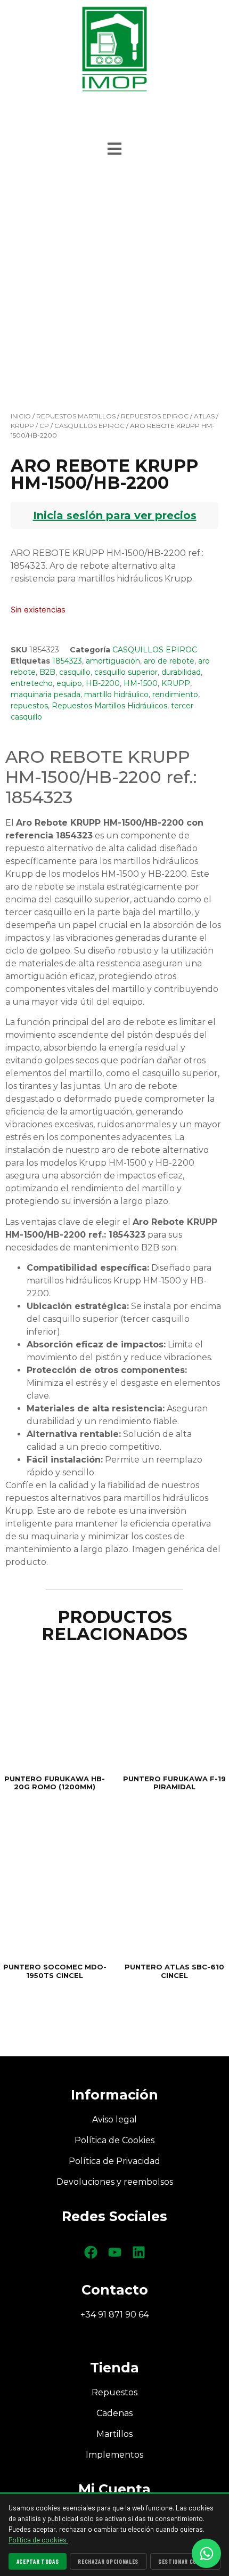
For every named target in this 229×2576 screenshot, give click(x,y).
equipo (69, 683)
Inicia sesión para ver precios (115, 515)
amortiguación (113, 661)
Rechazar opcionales (108, 2561)
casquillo (75, 672)
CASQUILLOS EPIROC (89, 426)
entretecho (32, 683)
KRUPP (176, 683)
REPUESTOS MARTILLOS (76, 416)
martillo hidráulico (116, 695)
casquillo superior (126, 672)
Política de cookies (38, 2540)
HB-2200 (103, 683)
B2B (47, 672)
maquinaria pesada (46, 695)
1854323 (67, 661)
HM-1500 (141, 683)
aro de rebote (169, 661)
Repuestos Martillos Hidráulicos (109, 706)
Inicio (21, 416)
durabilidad (181, 672)
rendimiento (175, 695)
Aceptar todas (38, 2561)
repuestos (29, 706)
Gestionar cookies (185, 2561)
